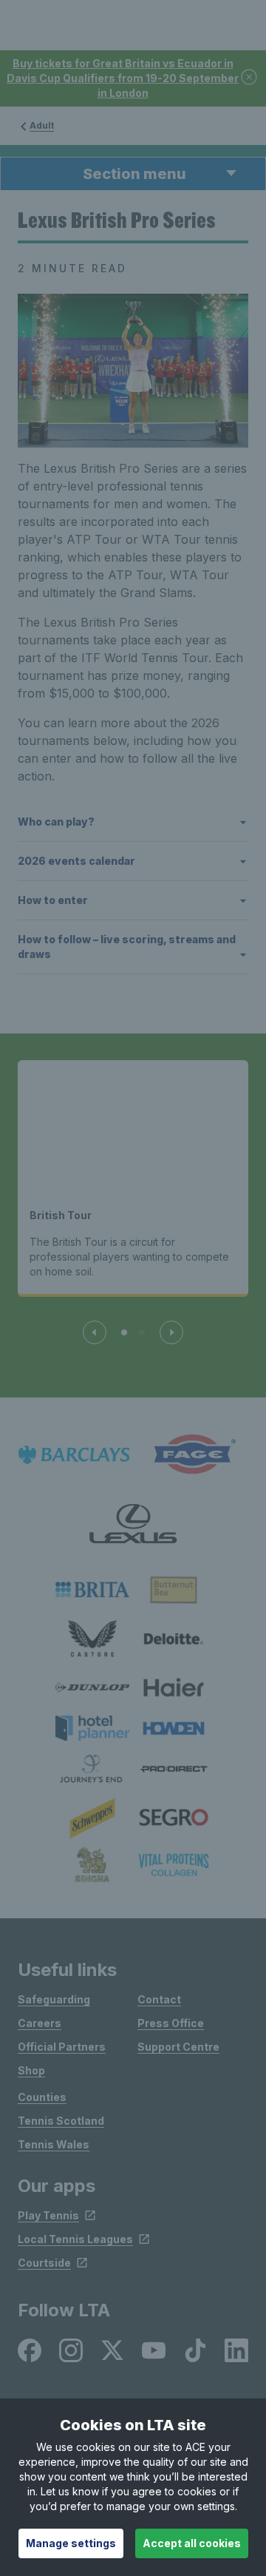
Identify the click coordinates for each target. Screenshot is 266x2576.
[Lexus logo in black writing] (133, 1524)
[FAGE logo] (192, 1455)
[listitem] (92, 1589)
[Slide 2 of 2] (142, 1332)
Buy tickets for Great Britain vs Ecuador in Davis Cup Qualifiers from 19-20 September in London (123, 78)
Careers (40, 2023)
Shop (31, 2070)
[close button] (250, 78)
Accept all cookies (192, 2543)
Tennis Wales (54, 2144)
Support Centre (178, 2047)
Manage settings (71, 2543)
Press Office (171, 2023)
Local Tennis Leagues (75, 2239)
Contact (159, 1999)
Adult (42, 125)
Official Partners (62, 2047)
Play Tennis (48, 2215)
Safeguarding (54, 1999)
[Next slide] (171, 1332)
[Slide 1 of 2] (124, 1332)
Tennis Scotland (61, 2121)
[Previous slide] (95, 1332)
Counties (42, 2097)
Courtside (44, 2263)
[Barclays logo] (74, 1455)
